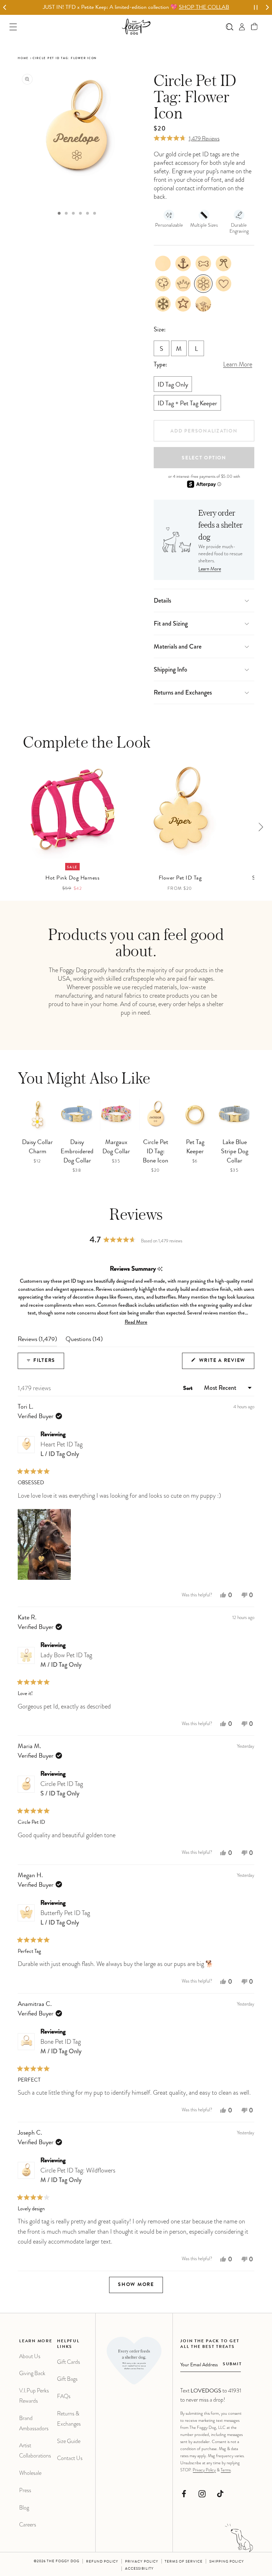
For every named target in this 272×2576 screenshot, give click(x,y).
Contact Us (70, 2458)
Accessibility (139, 2569)
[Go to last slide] (5, 8)
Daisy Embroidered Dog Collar (77, 1152)
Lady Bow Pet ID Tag (66, 1660)
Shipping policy (227, 2562)
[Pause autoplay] (256, 7)
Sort (189, 1389)
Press (25, 2490)
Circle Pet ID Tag (62, 1789)
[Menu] (13, 27)
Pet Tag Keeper (195, 1147)
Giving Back (32, 2373)
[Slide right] (261, 827)
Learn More (210, 569)
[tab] (59, 213)
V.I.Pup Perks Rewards (34, 2396)
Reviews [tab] (37, 1341)
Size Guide (69, 2441)
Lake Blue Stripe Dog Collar (235, 1152)
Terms (226, 2470)
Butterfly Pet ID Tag (65, 1918)
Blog (24, 2508)
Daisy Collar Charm (37, 1147)
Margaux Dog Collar (116, 1147)
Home (23, 58)
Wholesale (30, 2473)
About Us (30, 2356)
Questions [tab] (84, 1341)
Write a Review (226, 1364)
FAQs (64, 2396)
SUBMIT (232, 2365)
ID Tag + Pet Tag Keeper (187, 404)
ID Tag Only (173, 385)
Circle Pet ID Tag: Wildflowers (78, 2175)
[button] (254, 27)
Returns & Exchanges (69, 2419)
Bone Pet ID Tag (61, 2046)
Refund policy (102, 2562)
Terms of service (184, 2562)
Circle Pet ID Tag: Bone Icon (155, 1152)
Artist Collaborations (35, 2450)
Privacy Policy (204, 2470)
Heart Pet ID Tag (61, 1449)
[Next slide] (267, 8)
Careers (28, 2525)
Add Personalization (204, 431)
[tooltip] (160, 1269)
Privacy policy (142, 2562)
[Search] (230, 27)
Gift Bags (67, 2379)
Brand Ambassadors (34, 2423)
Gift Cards (69, 2362)
